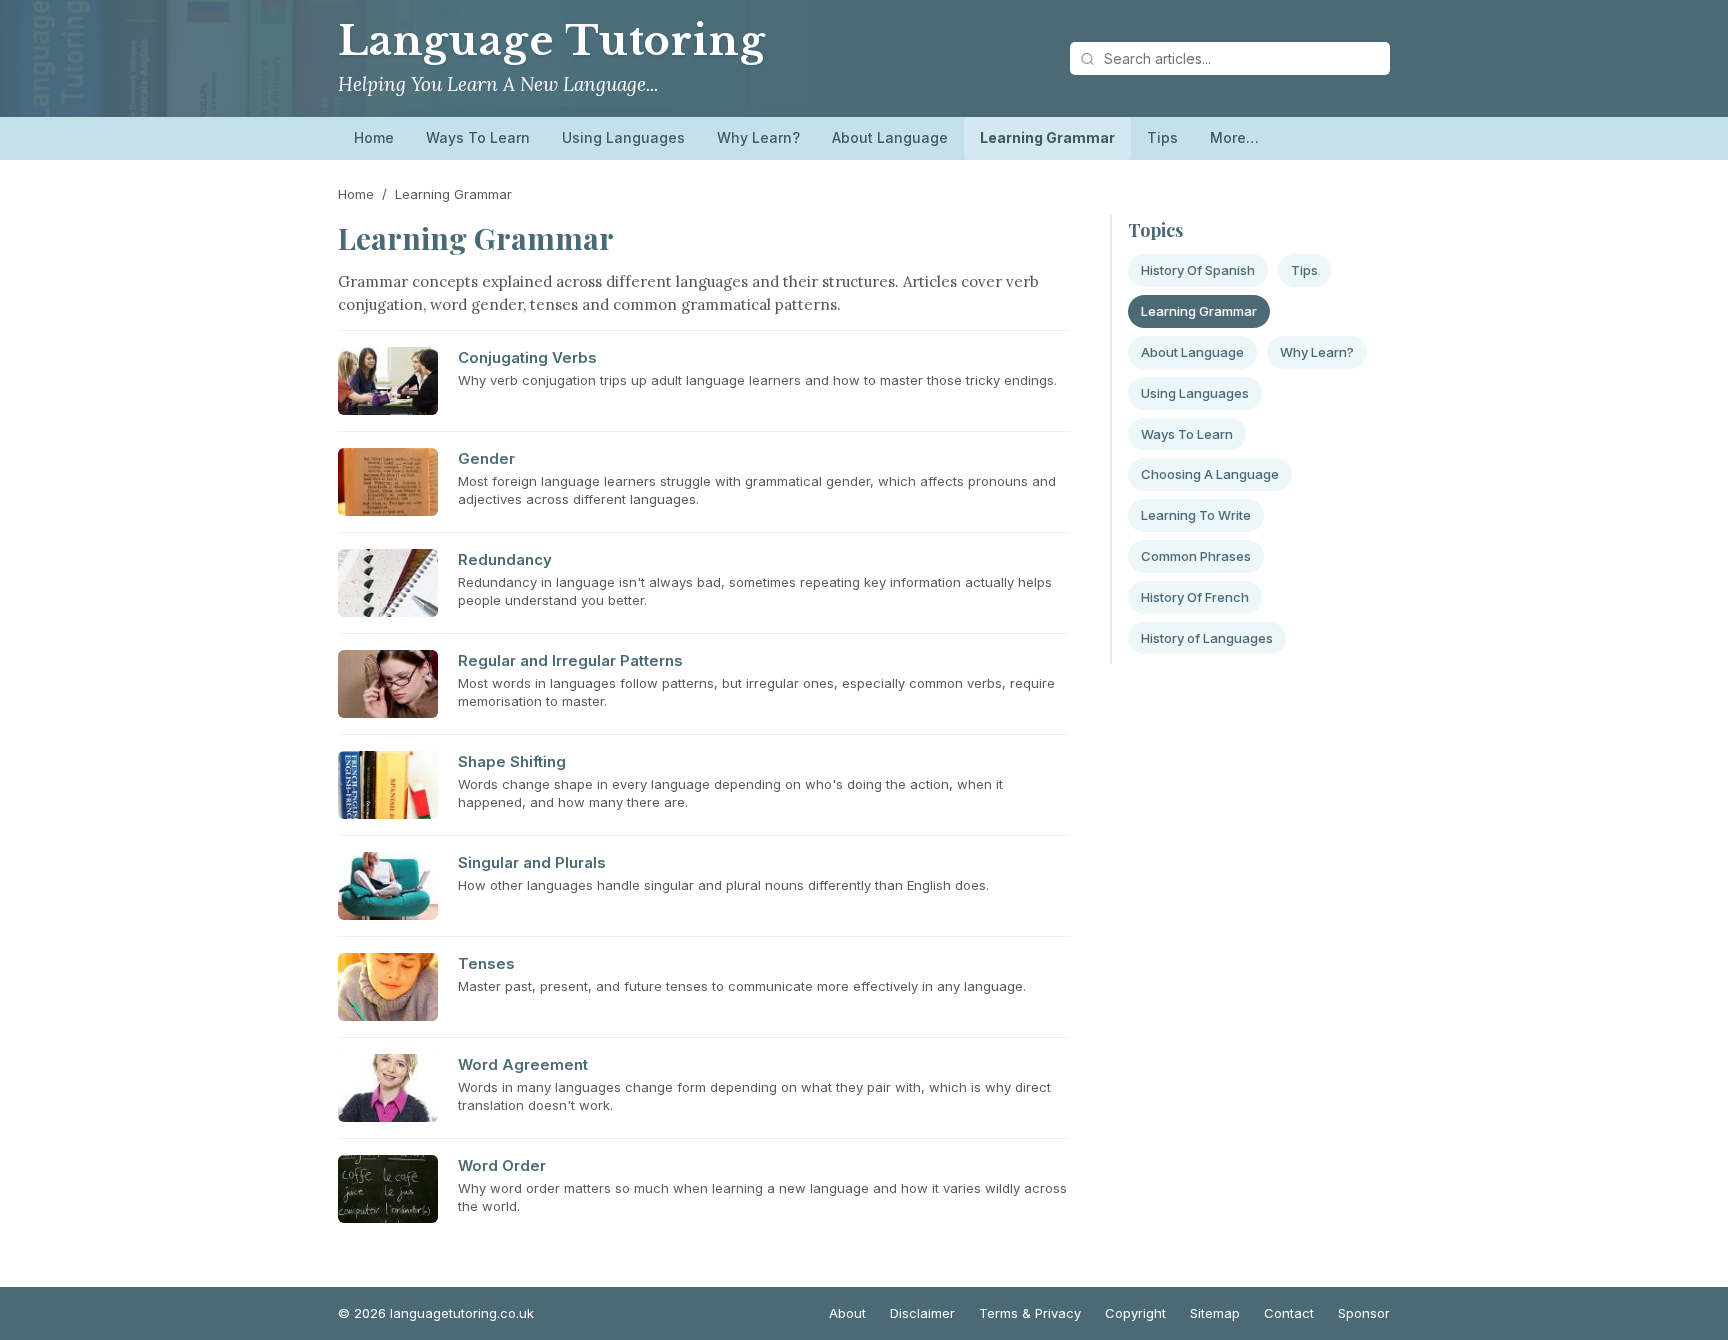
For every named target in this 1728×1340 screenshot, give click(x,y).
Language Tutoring (551, 41)
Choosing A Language (1210, 474)
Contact (1289, 1313)
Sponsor (1364, 1313)
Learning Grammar (1047, 137)
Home (374, 137)
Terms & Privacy (1030, 1313)
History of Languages (1207, 638)
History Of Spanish (1198, 270)
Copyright (1135, 1313)
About (847, 1313)
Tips (1162, 137)
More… (1234, 137)
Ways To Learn (478, 137)
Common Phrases (1196, 556)
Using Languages (623, 137)
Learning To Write (1196, 515)
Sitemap (1215, 1313)
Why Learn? (758, 137)
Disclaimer (922, 1313)
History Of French (1195, 597)
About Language (890, 137)
